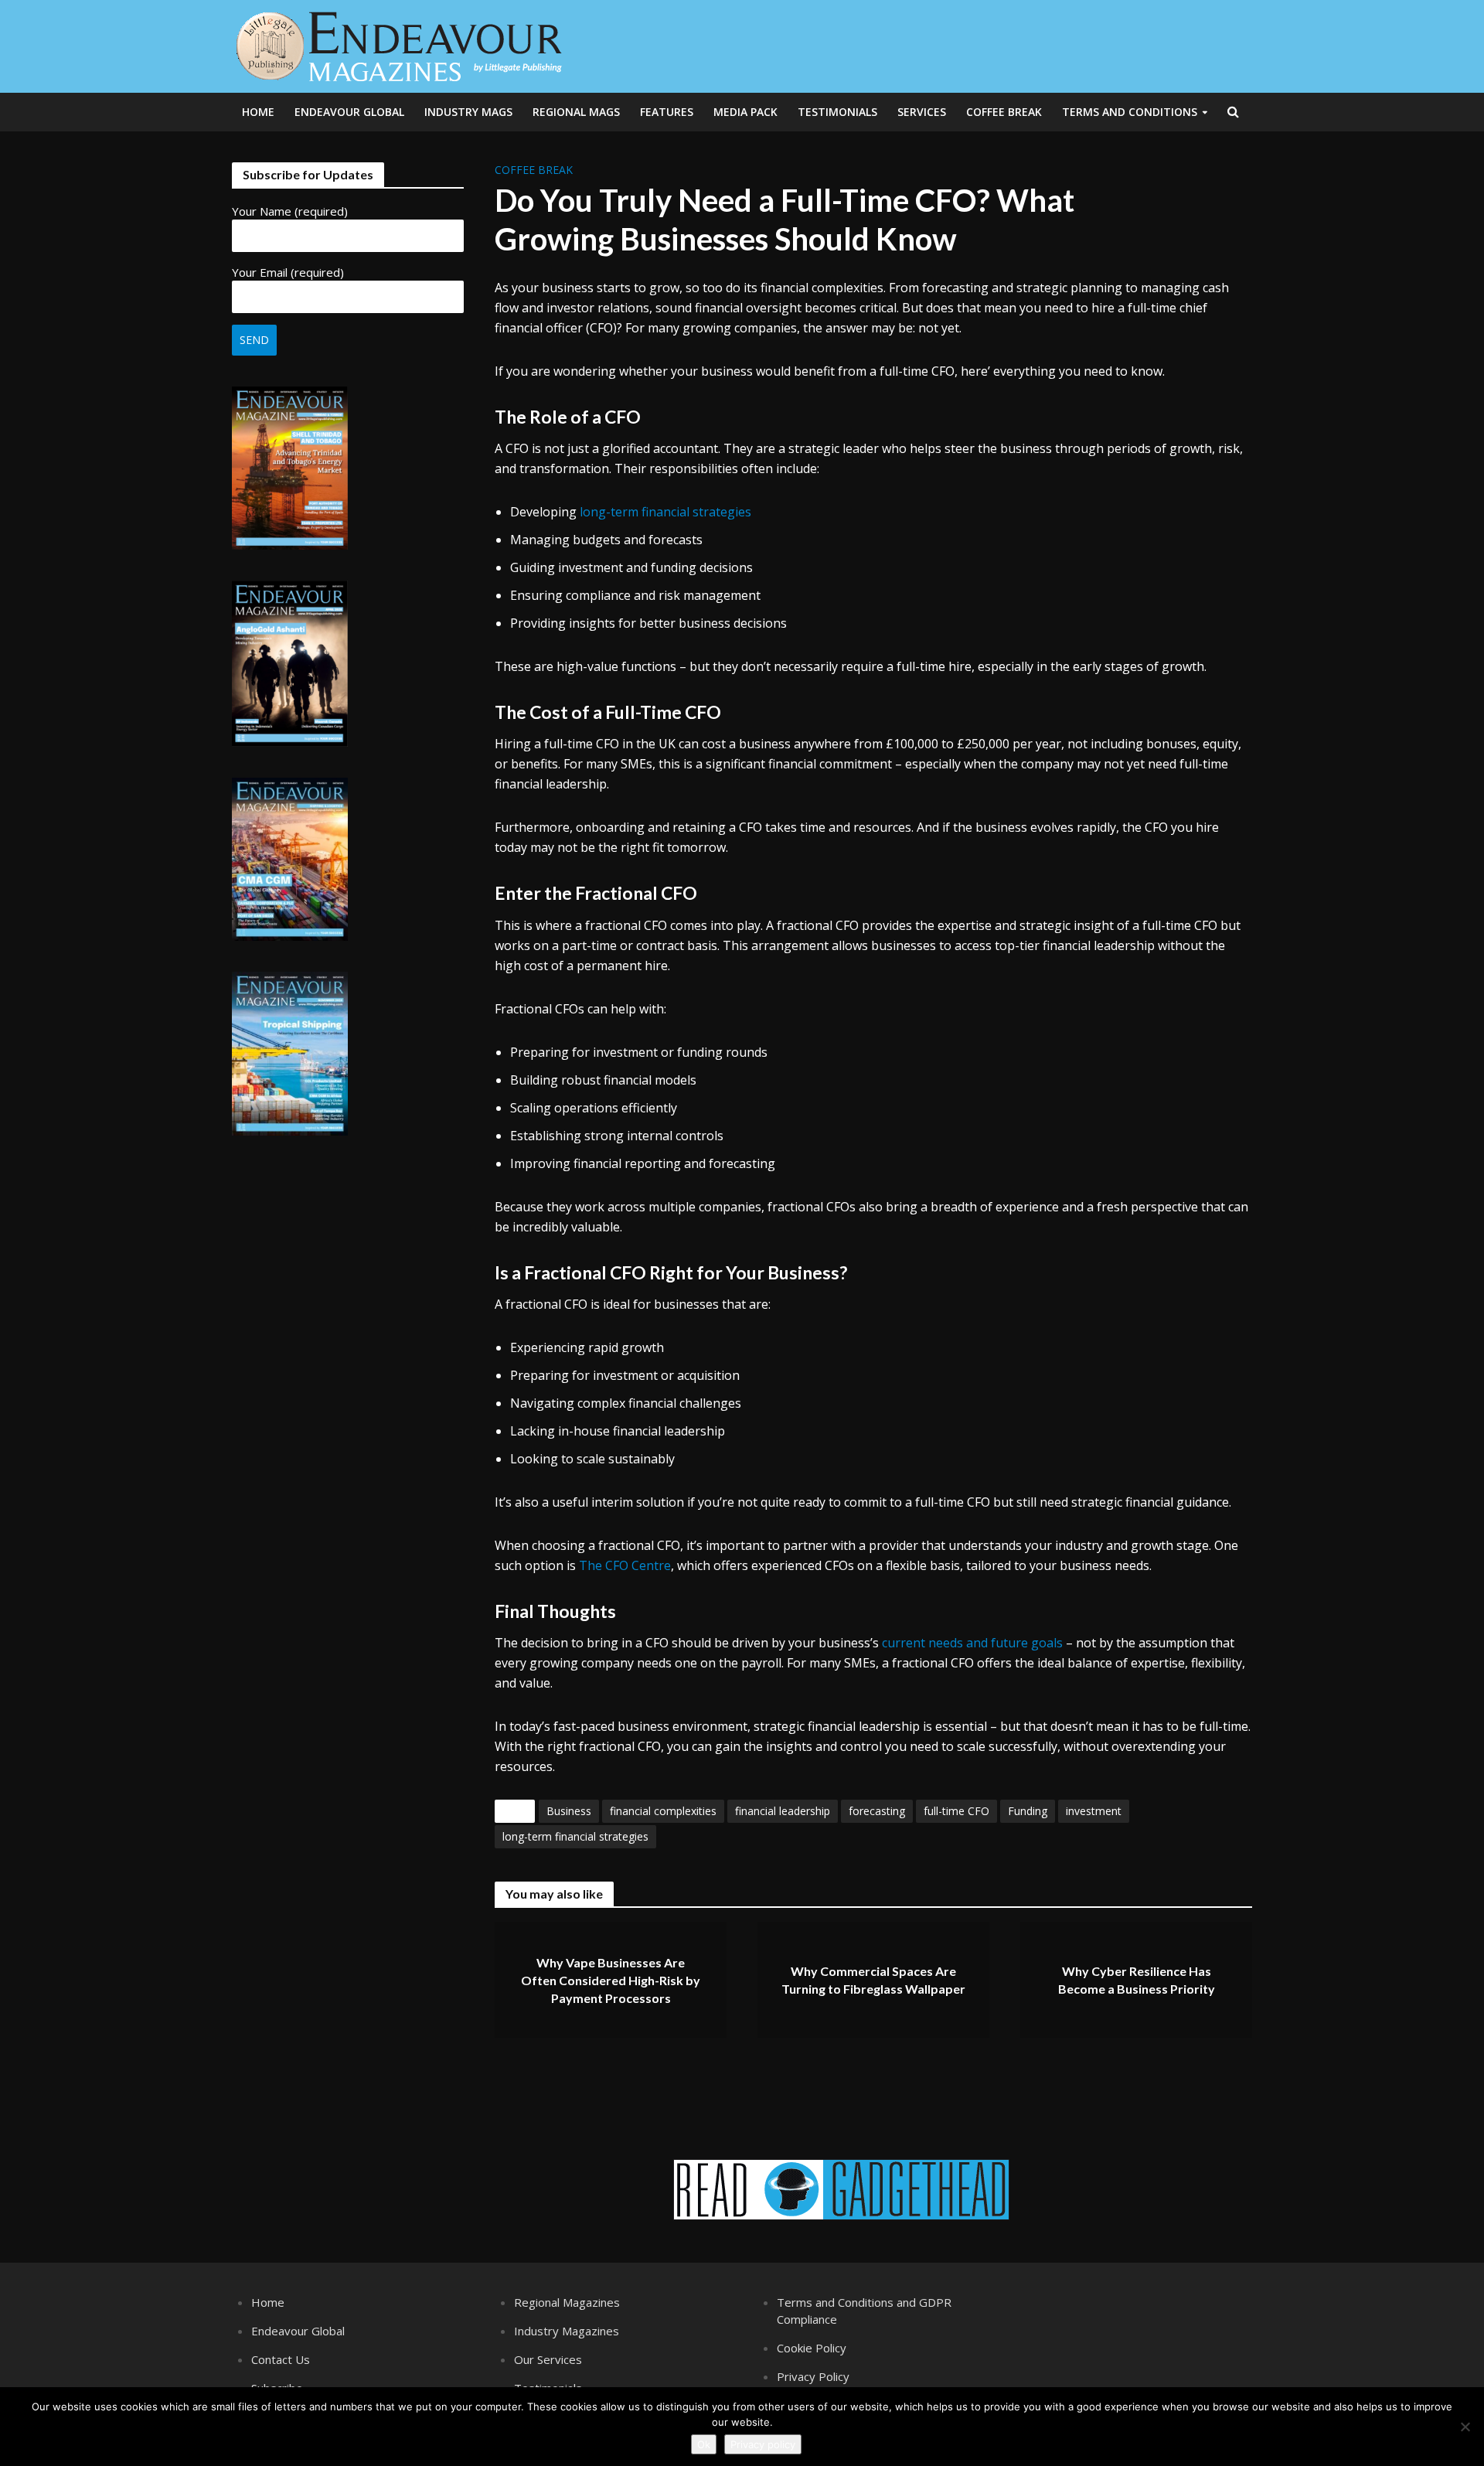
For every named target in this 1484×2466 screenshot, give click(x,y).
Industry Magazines (567, 2331)
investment (1094, 1811)
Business (569, 1811)
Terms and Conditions (1130, 112)
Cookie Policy (812, 2348)
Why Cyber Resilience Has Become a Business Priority (1137, 1980)
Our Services (548, 2359)
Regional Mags (576, 112)
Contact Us (281, 2359)
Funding (1028, 1811)
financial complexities (663, 1811)
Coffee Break (1004, 112)
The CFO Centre (625, 1565)
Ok (704, 2444)
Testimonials (837, 112)
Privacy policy (763, 2444)
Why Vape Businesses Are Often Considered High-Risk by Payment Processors (611, 1980)
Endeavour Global (349, 112)
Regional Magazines (567, 2302)
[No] (1465, 2427)
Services (922, 112)
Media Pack (745, 112)
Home (258, 112)
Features (667, 112)
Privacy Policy (813, 2376)
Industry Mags (468, 112)
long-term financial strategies (665, 512)
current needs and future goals (972, 1643)
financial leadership (783, 1811)
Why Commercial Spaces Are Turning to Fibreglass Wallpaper (873, 1980)
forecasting (877, 1811)
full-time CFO (956, 1811)
